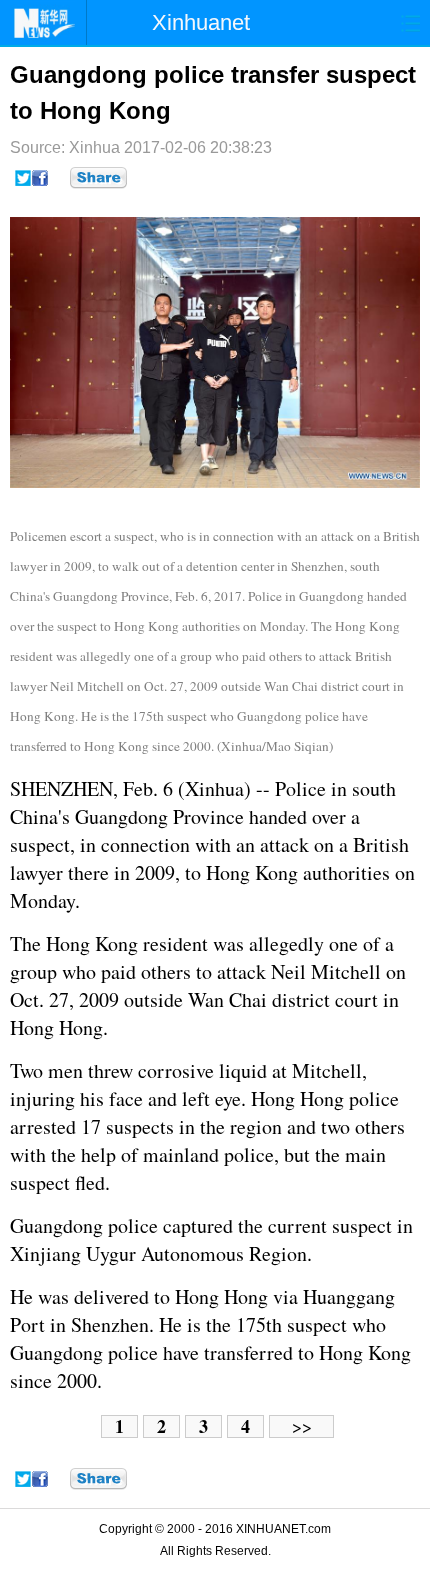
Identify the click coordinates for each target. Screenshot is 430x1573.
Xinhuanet (201, 22)
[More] (98, 178)
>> (302, 1426)
